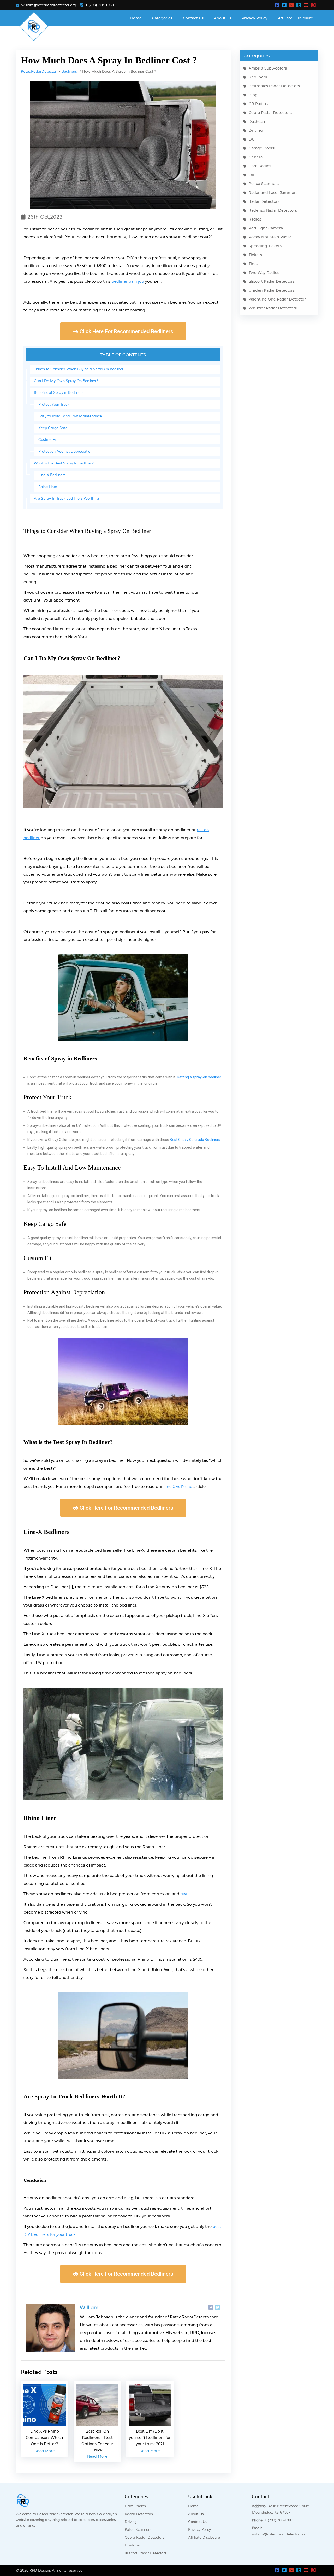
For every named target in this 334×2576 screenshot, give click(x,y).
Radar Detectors (264, 202)
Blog (253, 95)
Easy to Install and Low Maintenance (70, 416)
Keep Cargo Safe (53, 428)
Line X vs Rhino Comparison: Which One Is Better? (44, 2438)
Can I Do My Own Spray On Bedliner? (66, 381)
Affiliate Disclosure (296, 18)
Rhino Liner (48, 487)
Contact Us (193, 18)
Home (136, 18)
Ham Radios (260, 166)
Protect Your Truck (54, 405)
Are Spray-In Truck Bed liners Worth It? (67, 499)
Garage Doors (262, 148)
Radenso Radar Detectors (273, 211)
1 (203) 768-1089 (100, 5)
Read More (45, 2451)
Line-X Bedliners (52, 475)
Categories (162, 18)
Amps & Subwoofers (268, 68)
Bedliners (69, 72)
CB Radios (258, 104)
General (256, 157)
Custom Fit (48, 440)
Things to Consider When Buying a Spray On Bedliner (79, 369)
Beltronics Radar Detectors (274, 86)
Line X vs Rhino (178, 1487)
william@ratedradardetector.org (49, 5)
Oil (251, 175)
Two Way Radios (264, 273)
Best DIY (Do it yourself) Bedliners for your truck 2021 (150, 2438)
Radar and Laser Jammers (273, 193)
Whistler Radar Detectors (273, 308)
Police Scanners (264, 184)
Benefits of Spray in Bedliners (59, 393)
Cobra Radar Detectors (270, 113)
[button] (123, 331)
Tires (253, 264)
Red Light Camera (266, 228)
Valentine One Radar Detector (277, 299)
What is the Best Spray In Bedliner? (64, 463)
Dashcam (258, 122)
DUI (252, 140)
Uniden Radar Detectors (272, 291)
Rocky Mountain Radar (270, 237)
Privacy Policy (255, 18)
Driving (256, 131)
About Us (223, 18)
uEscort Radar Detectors (272, 282)
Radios (255, 220)
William (89, 2308)
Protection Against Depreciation (65, 452)
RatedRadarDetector (39, 72)
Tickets (255, 255)
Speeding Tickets (265, 246)
